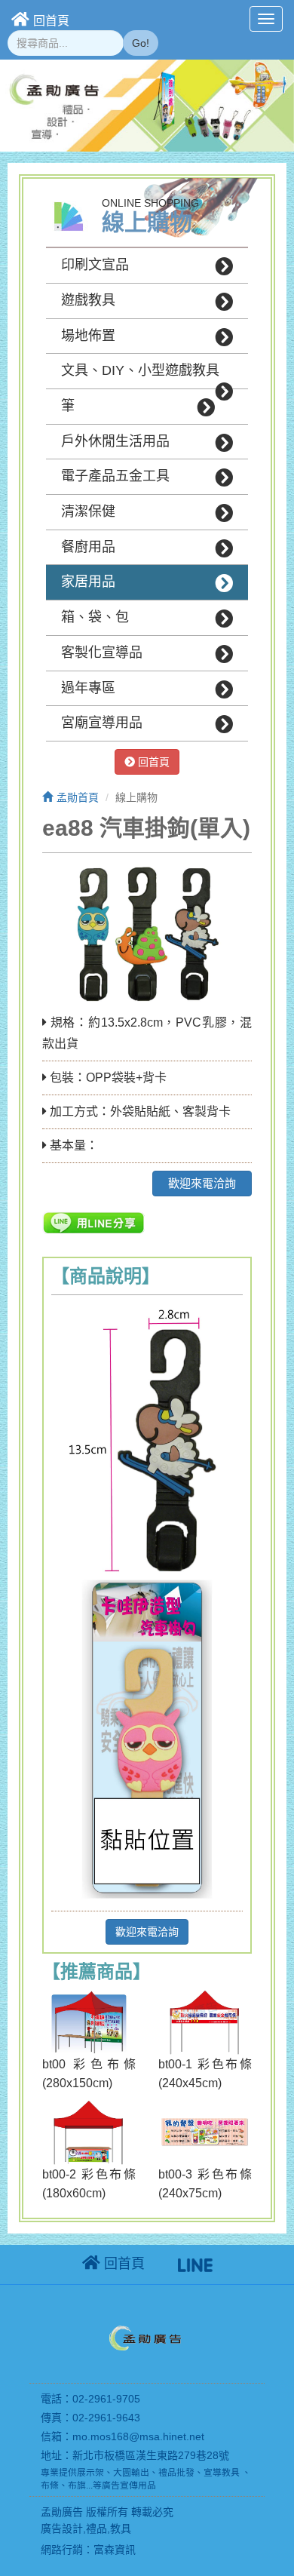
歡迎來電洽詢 (202, 1183)
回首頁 (51, 21)
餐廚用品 (88, 547)
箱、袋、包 (95, 617)
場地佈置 (88, 336)
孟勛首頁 (78, 797)
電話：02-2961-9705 (90, 2399)
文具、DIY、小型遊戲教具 (140, 370)
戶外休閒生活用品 (115, 441)
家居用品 (88, 582)
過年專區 (88, 688)
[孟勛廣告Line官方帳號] (195, 2264)
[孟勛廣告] (147, 2341)
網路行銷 (62, 2550)
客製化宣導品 (102, 652)
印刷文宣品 (95, 265)
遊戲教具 (88, 300)
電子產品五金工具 (115, 476)
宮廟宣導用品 (102, 723)
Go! (141, 43)
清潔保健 (88, 511)
